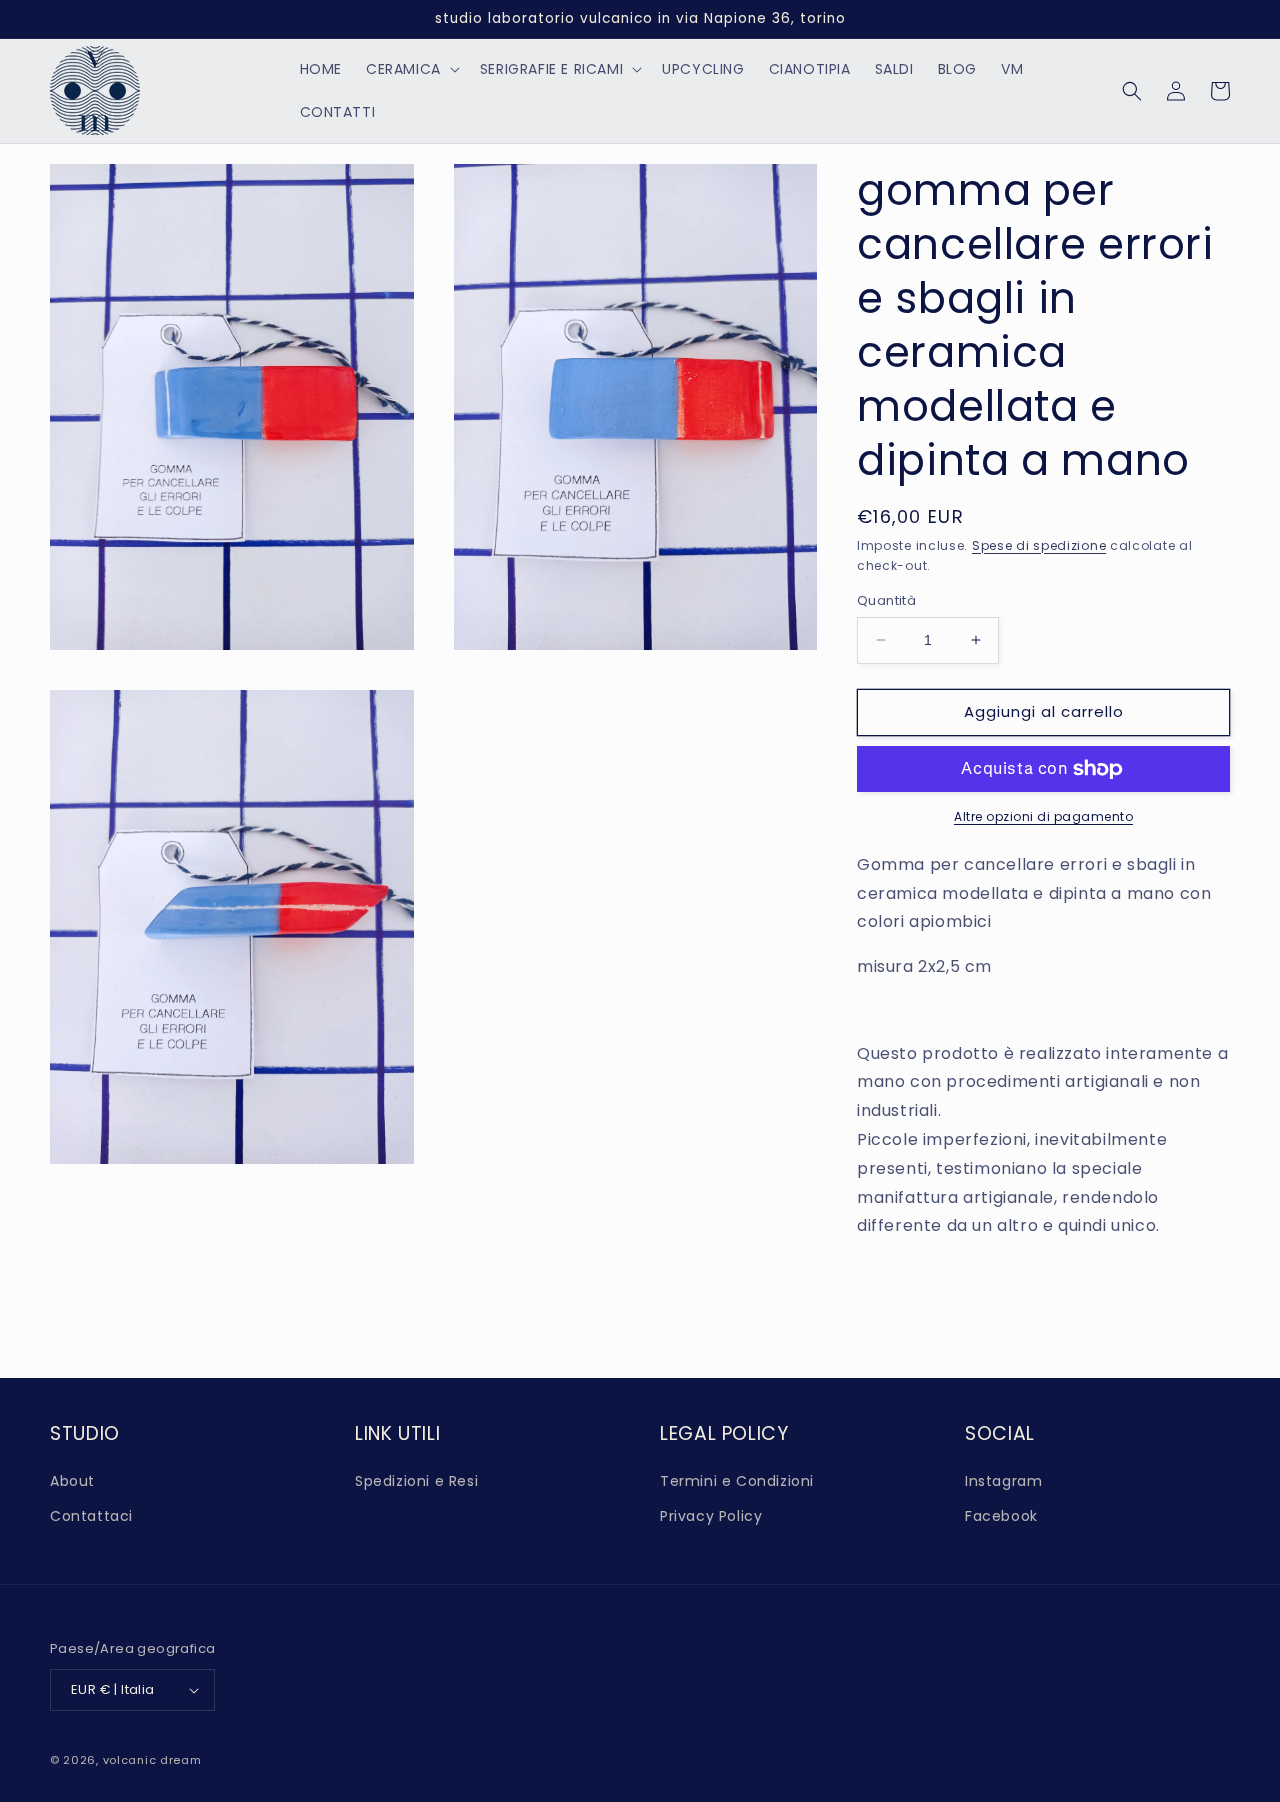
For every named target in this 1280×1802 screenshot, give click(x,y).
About (72, 1481)
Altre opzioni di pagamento (1043, 816)
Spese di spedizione (1039, 545)
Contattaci (91, 1516)
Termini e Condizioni (737, 1481)
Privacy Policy (711, 1516)
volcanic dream (152, 1760)
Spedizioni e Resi (416, 1481)
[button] (411, 69)
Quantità (886, 600)
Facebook (1001, 1516)
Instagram (1003, 1481)
